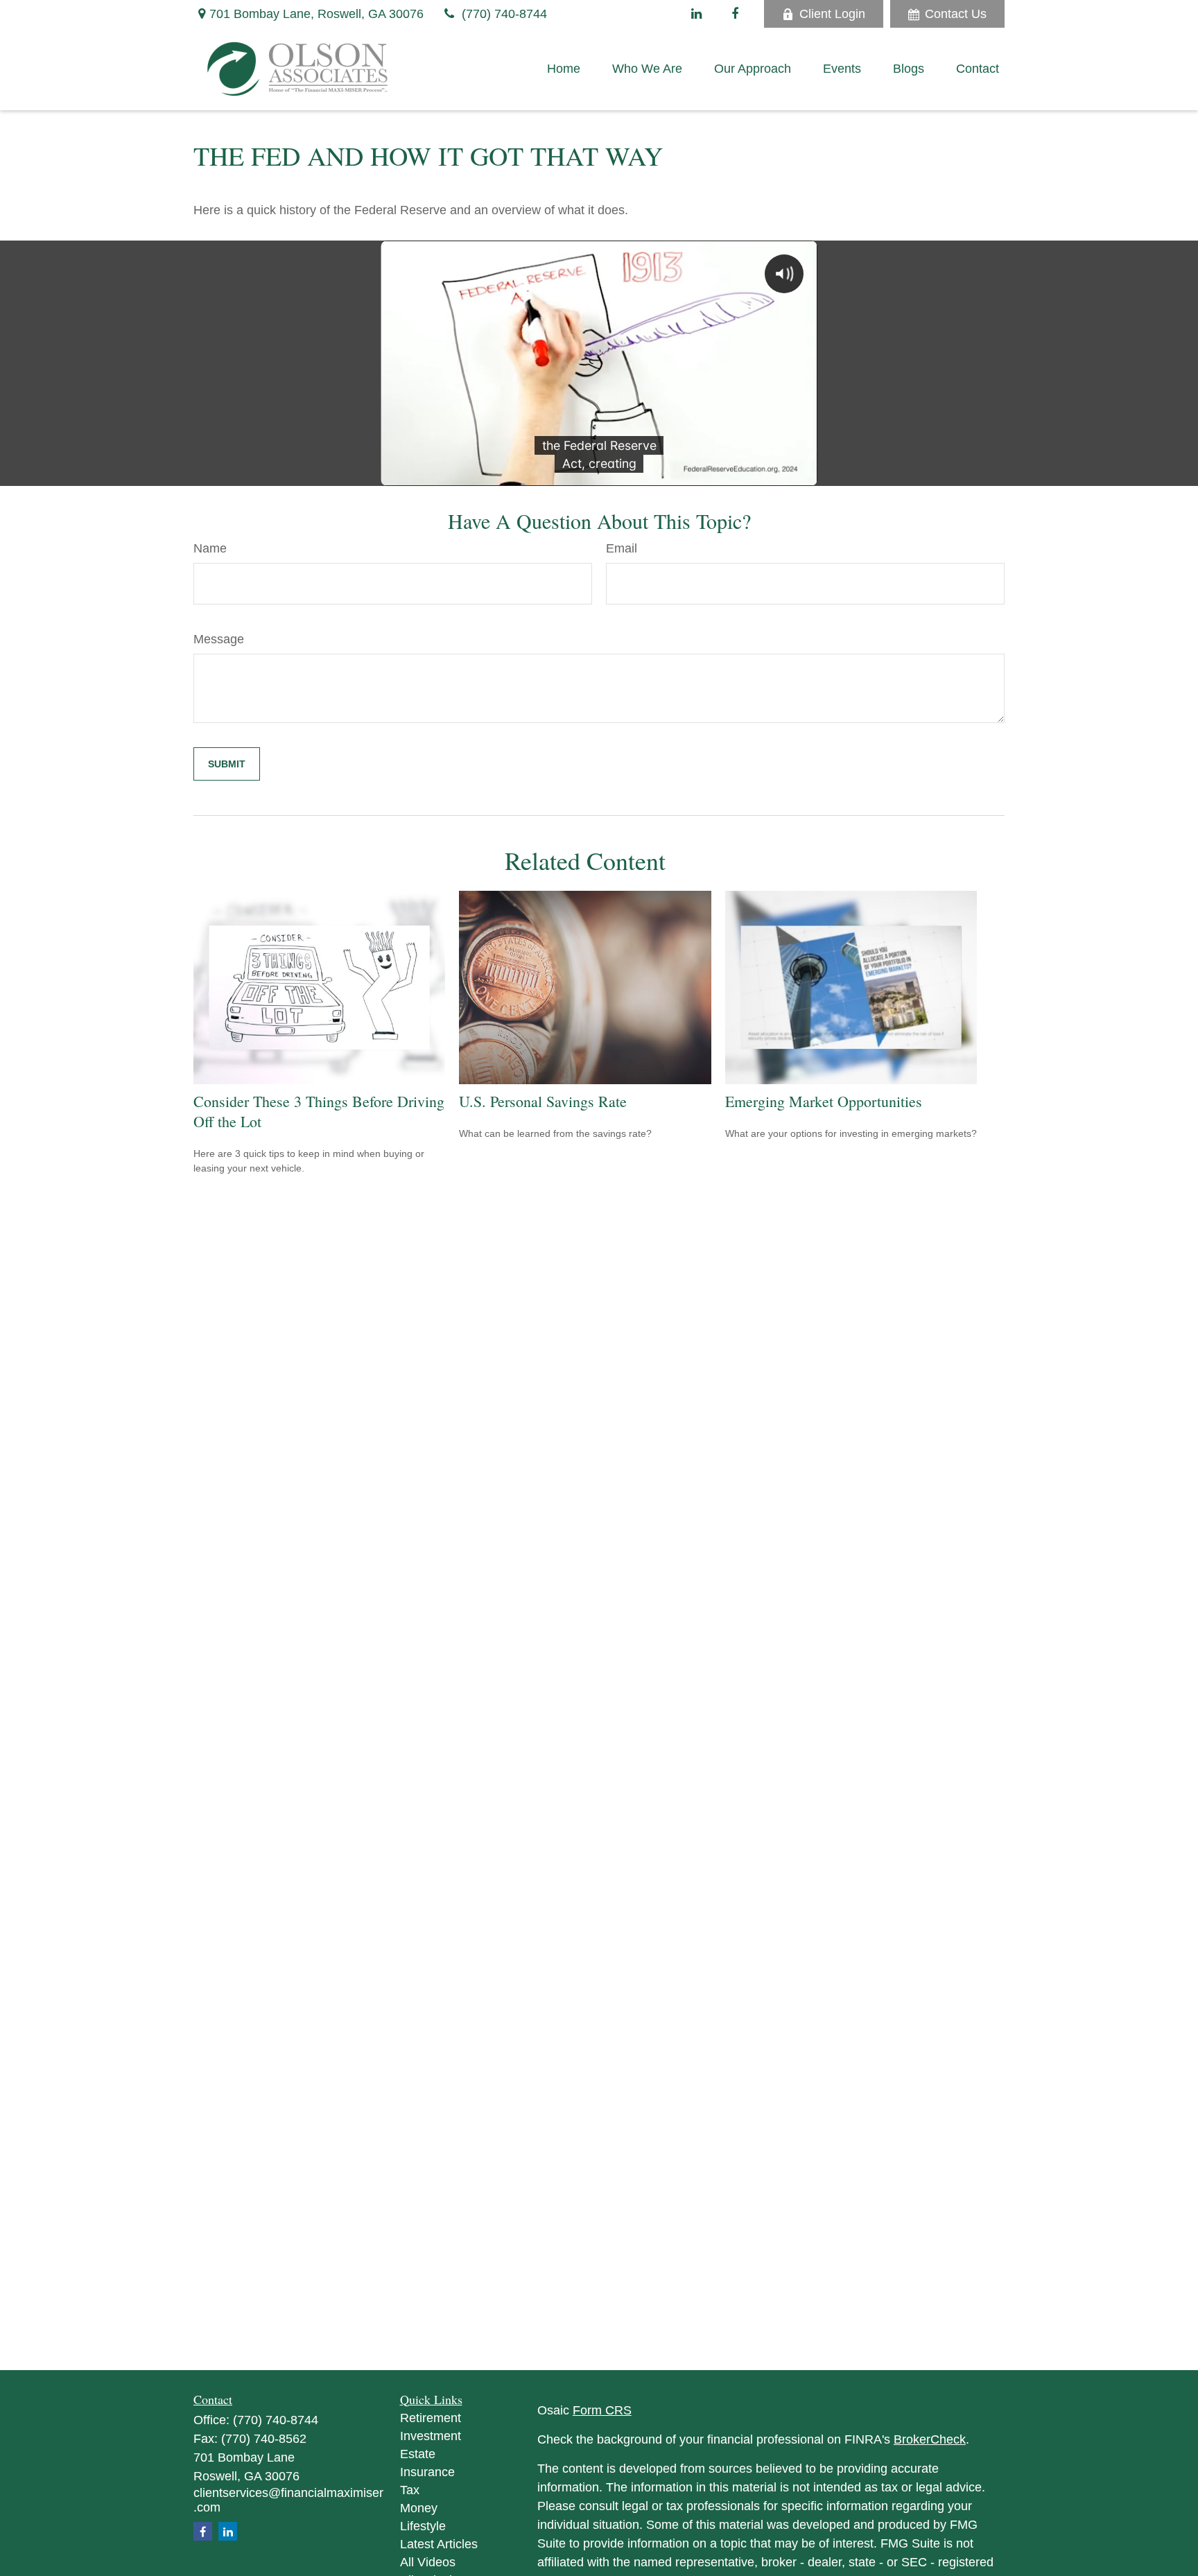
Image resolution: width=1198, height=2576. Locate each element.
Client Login (832, 14)
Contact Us (956, 14)
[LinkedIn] (696, 14)
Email (622, 548)
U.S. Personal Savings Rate (543, 1101)
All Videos (428, 2562)
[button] (564, 69)
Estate (418, 2454)
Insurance (427, 2472)
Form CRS (602, 2410)
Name (210, 548)
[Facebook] (735, 14)
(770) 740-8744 (504, 14)
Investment (431, 2436)
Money (419, 2508)
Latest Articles (439, 2544)
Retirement (431, 2418)
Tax (410, 2490)
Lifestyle (423, 2526)
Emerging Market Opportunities (824, 1101)
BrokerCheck (930, 2439)
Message (219, 639)
